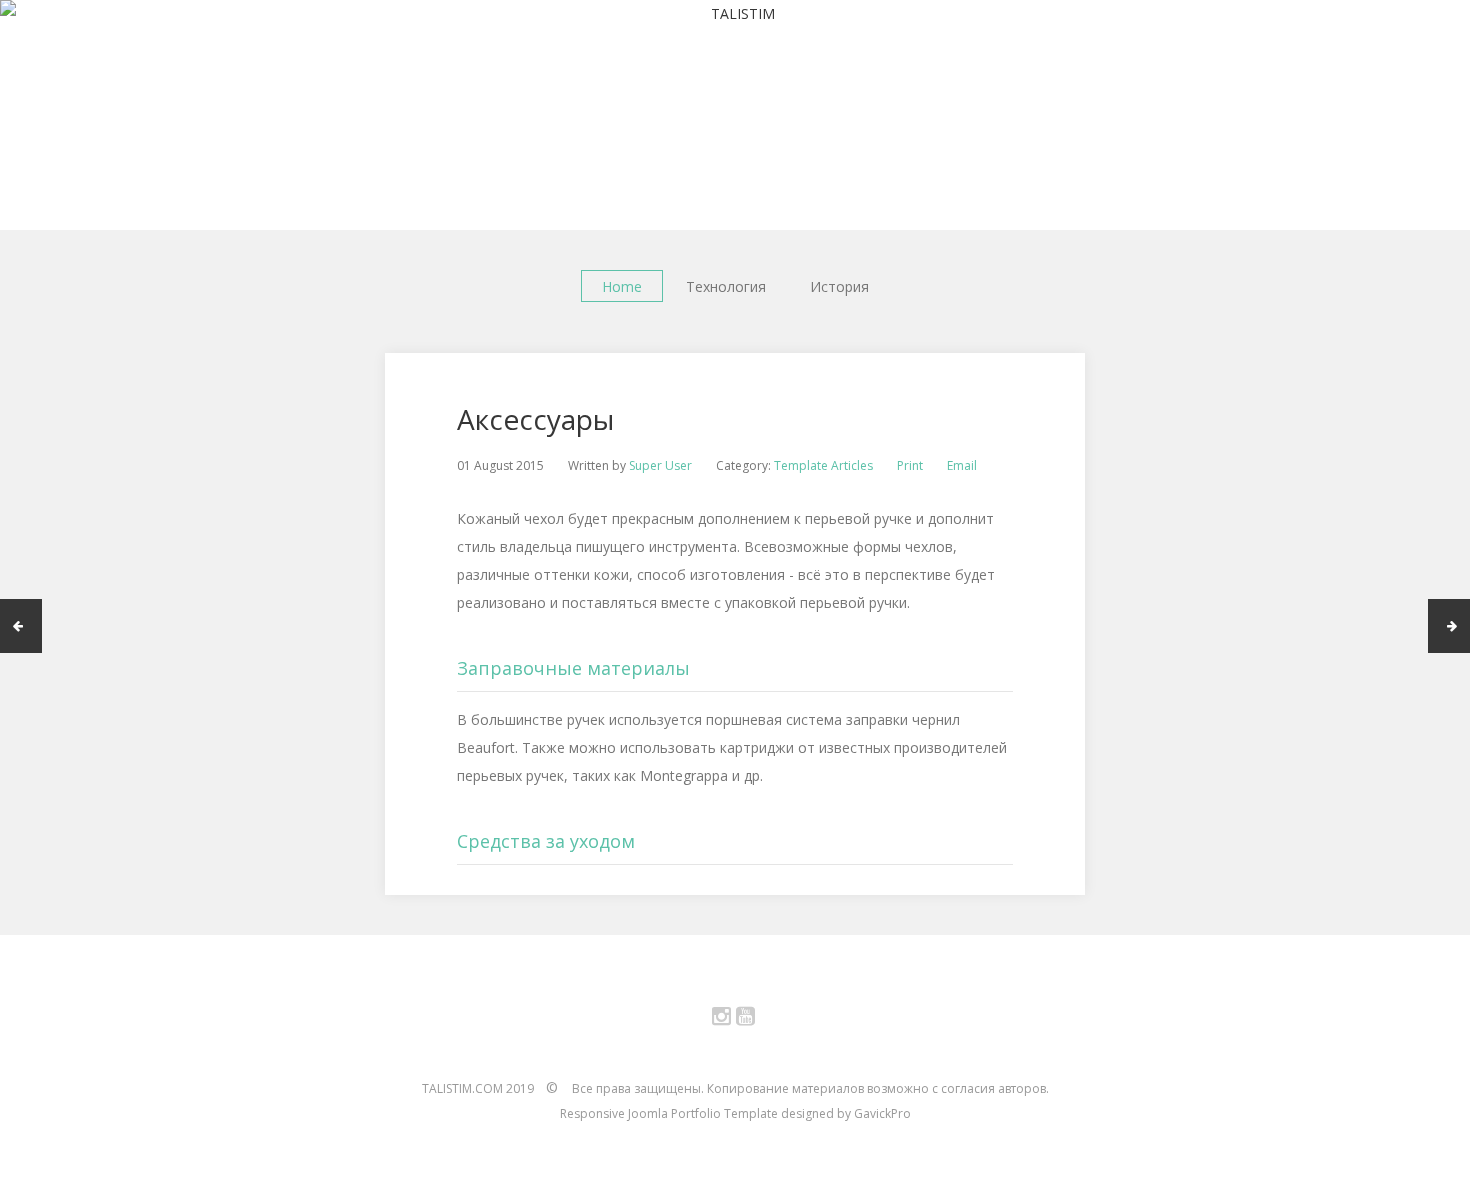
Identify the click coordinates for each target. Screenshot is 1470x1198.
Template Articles (823, 465)
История (839, 286)
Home (622, 286)
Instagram (732, 1019)
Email (962, 465)
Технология (726, 286)
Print (910, 465)
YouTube (756, 1019)
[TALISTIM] (735, 14)
